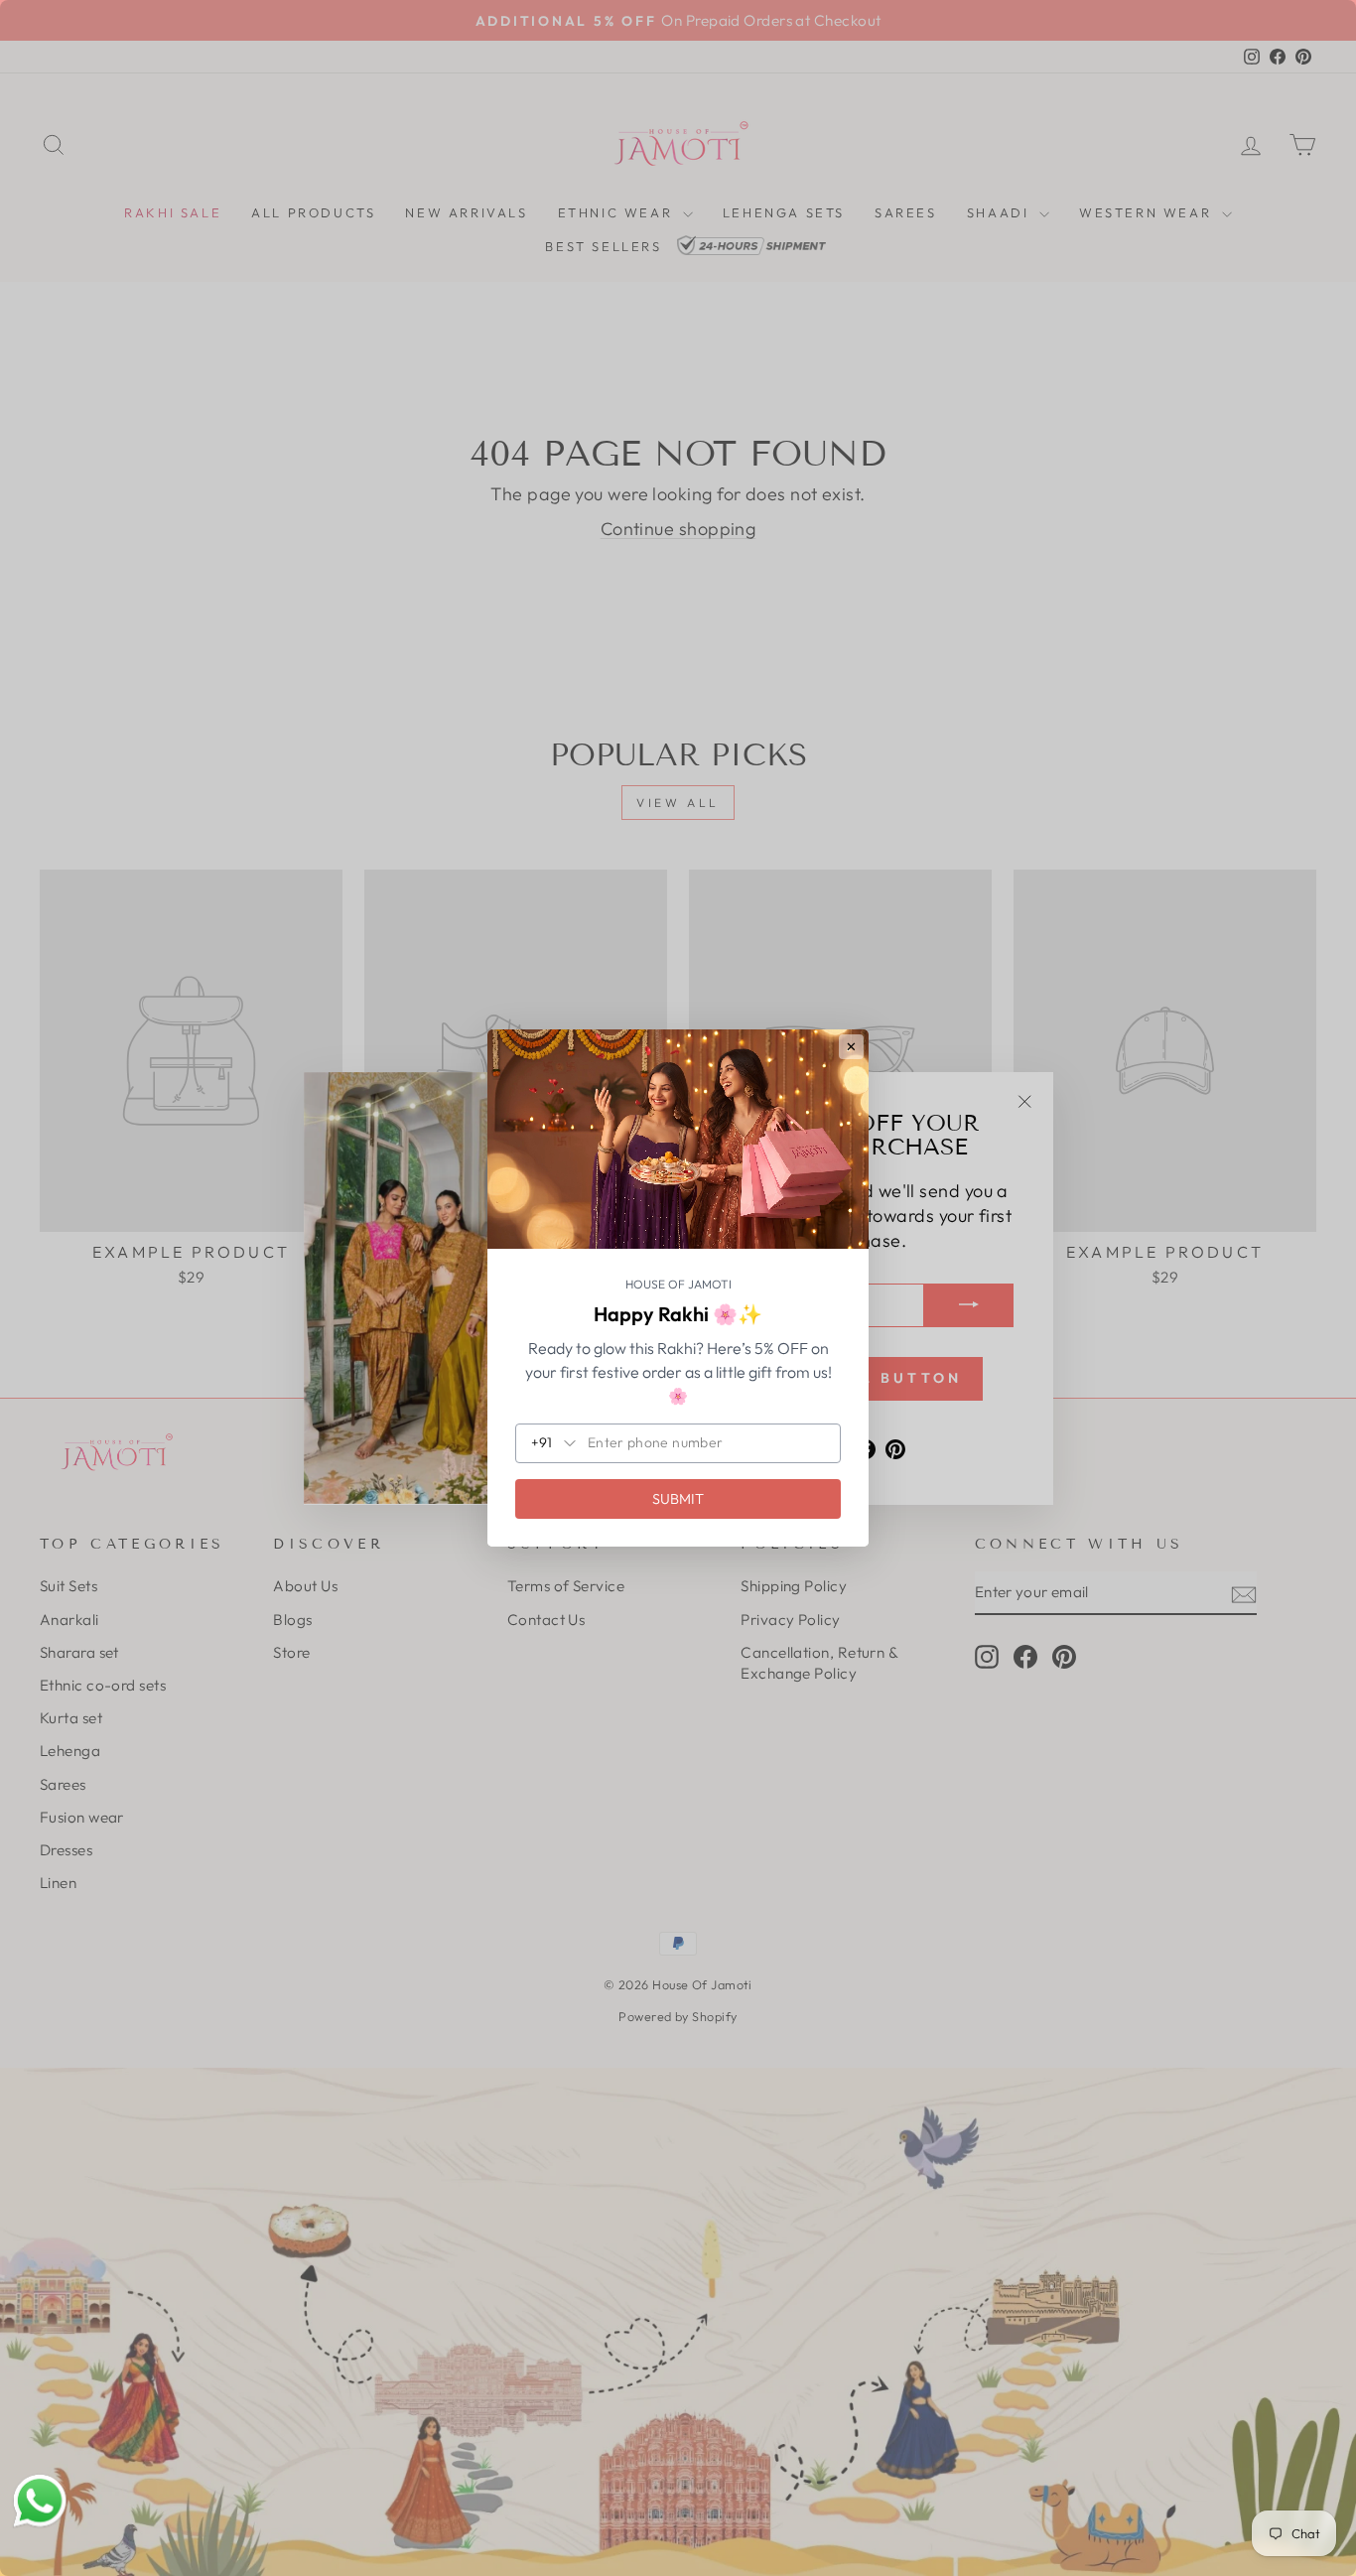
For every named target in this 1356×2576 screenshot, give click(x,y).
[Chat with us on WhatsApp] (40, 2502)
